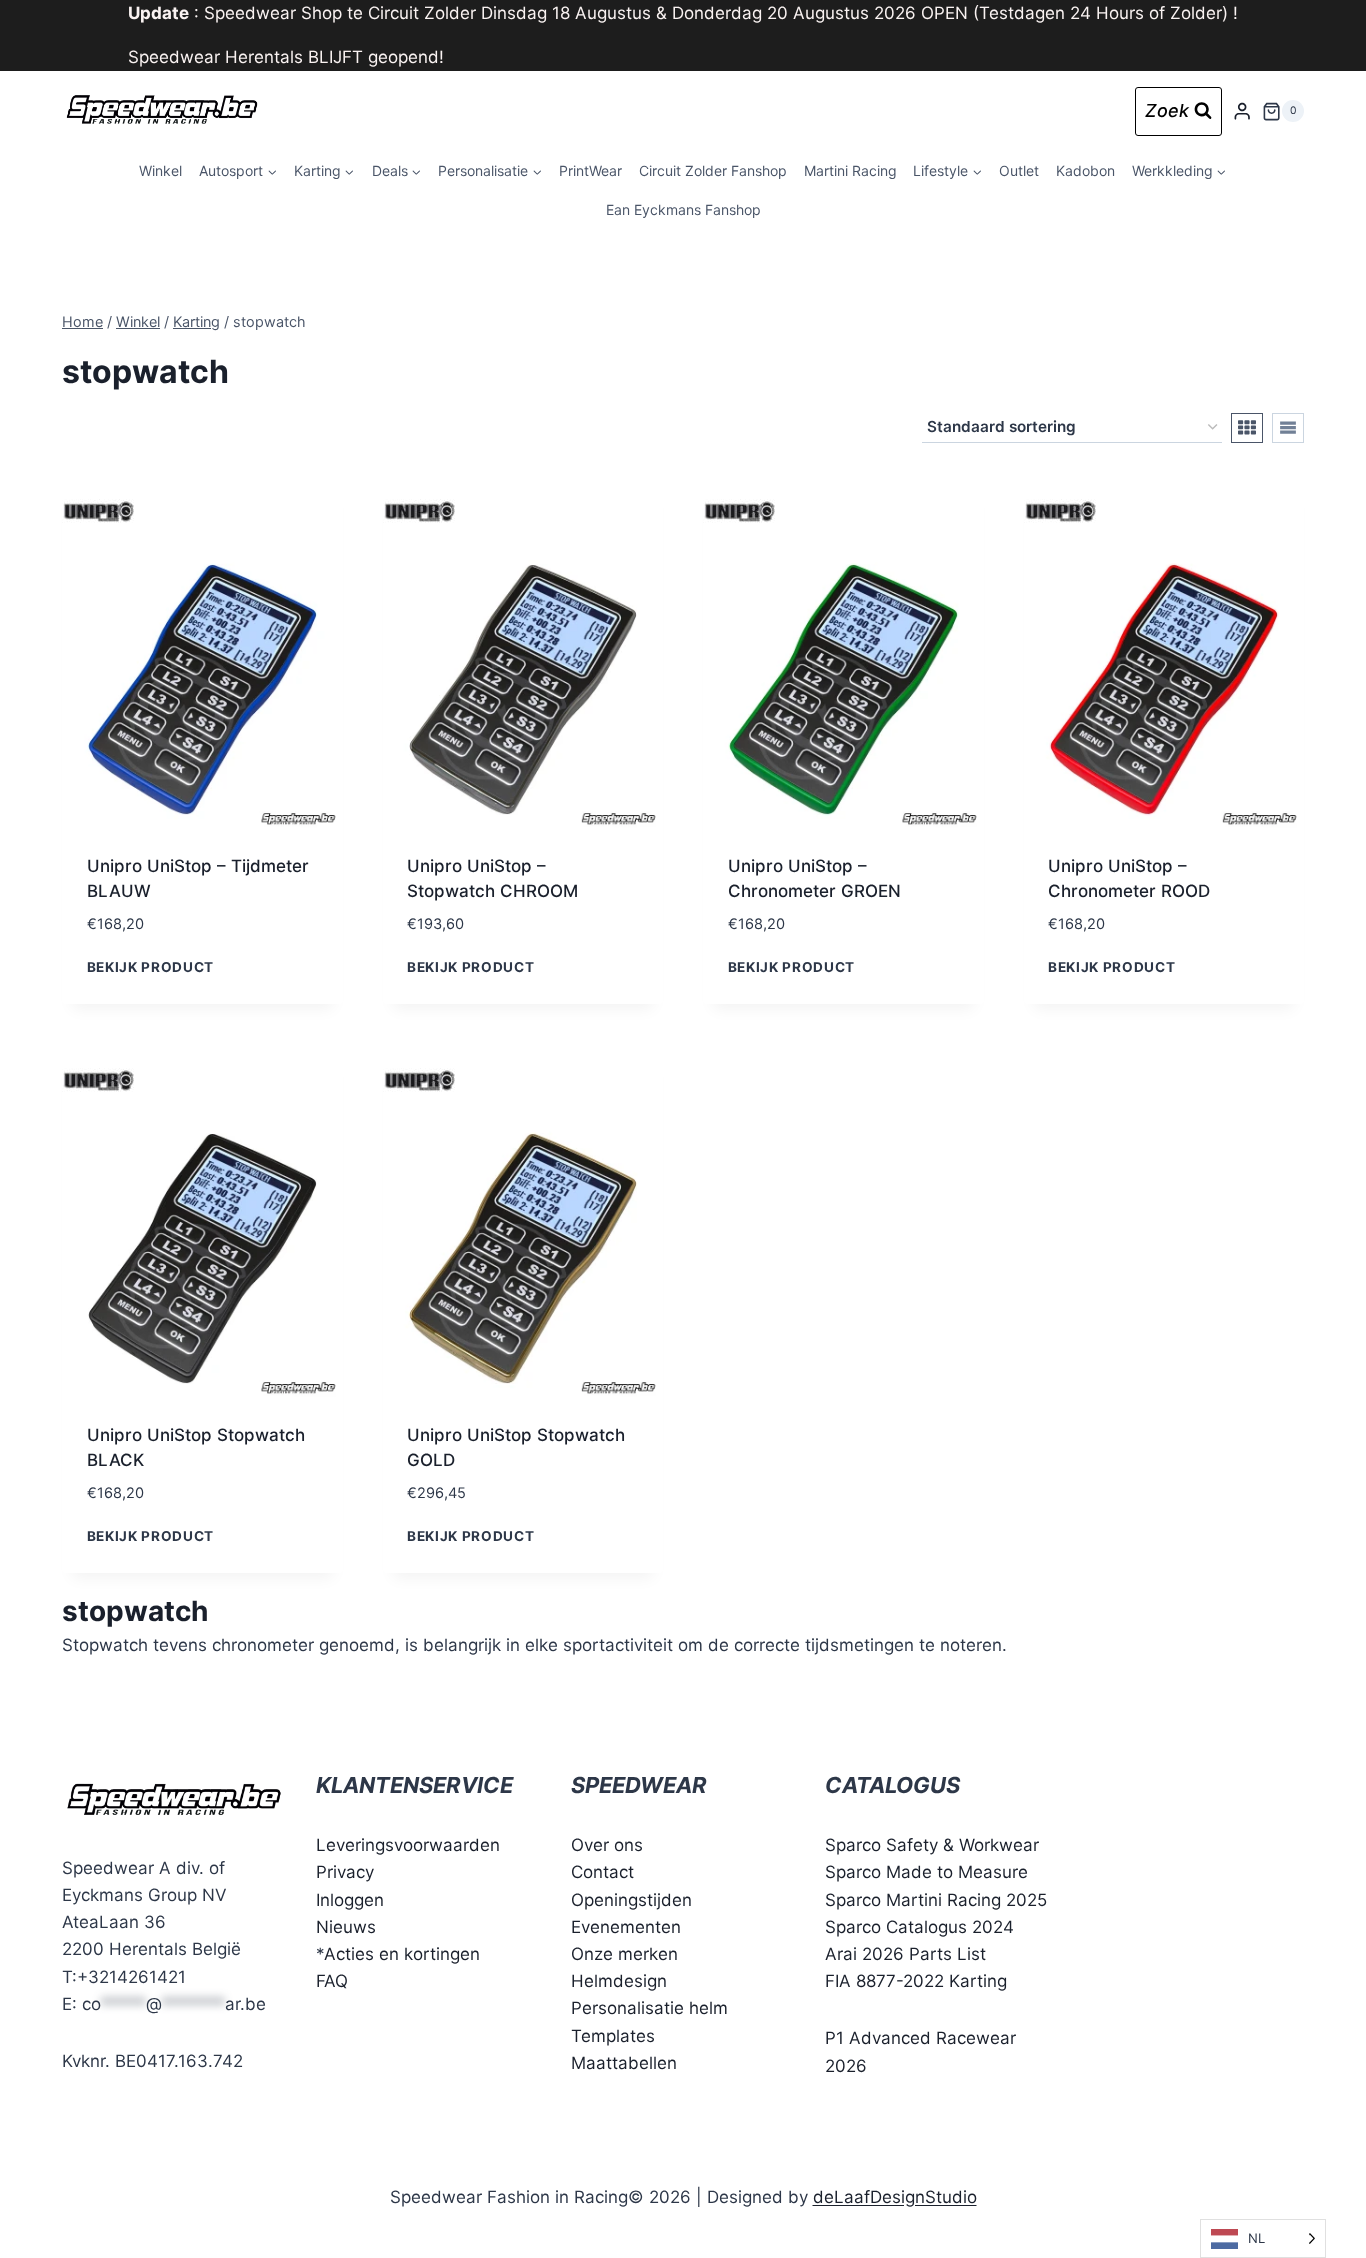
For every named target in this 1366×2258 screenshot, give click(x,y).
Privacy (345, 1872)
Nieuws (346, 1927)
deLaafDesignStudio (895, 2197)
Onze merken (624, 1954)
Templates (613, 2036)
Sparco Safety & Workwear (932, 1845)
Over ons (607, 1845)
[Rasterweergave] (1247, 428)
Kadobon (1085, 170)
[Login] (1242, 111)
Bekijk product (151, 967)
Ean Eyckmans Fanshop (683, 209)
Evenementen (626, 1927)
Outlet (1019, 170)
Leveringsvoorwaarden (408, 1845)
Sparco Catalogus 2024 (919, 1927)
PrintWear (590, 170)
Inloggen (350, 1900)
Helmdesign (619, 1981)
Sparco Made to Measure (926, 1872)
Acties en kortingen (402, 1954)
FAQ (332, 1981)
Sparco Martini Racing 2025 (936, 1900)
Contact (602, 1872)
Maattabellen (624, 2063)
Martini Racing (850, 170)
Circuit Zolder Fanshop (713, 170)
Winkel (160, 170)
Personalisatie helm (649, 2008)
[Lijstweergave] (1288, 428)
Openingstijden (631, 1900)
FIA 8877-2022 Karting (916, 1981)
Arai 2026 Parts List (905, 1954)
